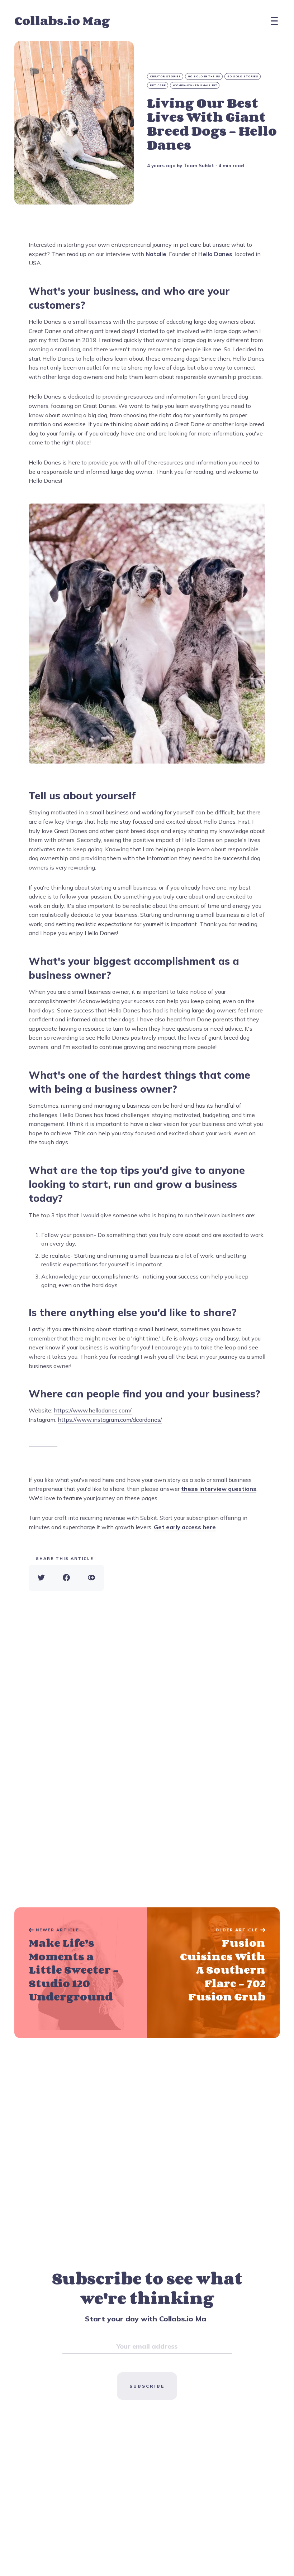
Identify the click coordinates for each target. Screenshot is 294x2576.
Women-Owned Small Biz (195, 85)
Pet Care (158, 85)
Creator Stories (165, 76)
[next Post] (81, 1973)
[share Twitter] (41, 1578)
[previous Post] (213, 1973)
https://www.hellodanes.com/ (93, 1410)
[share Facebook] (66, 1578)
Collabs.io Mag (62, 21)
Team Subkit (199, 165)
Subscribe (147, 2386)
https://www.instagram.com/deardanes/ (110, 1420)
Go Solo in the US (204, 76)
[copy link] (91, 1578)
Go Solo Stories (243, 76)
